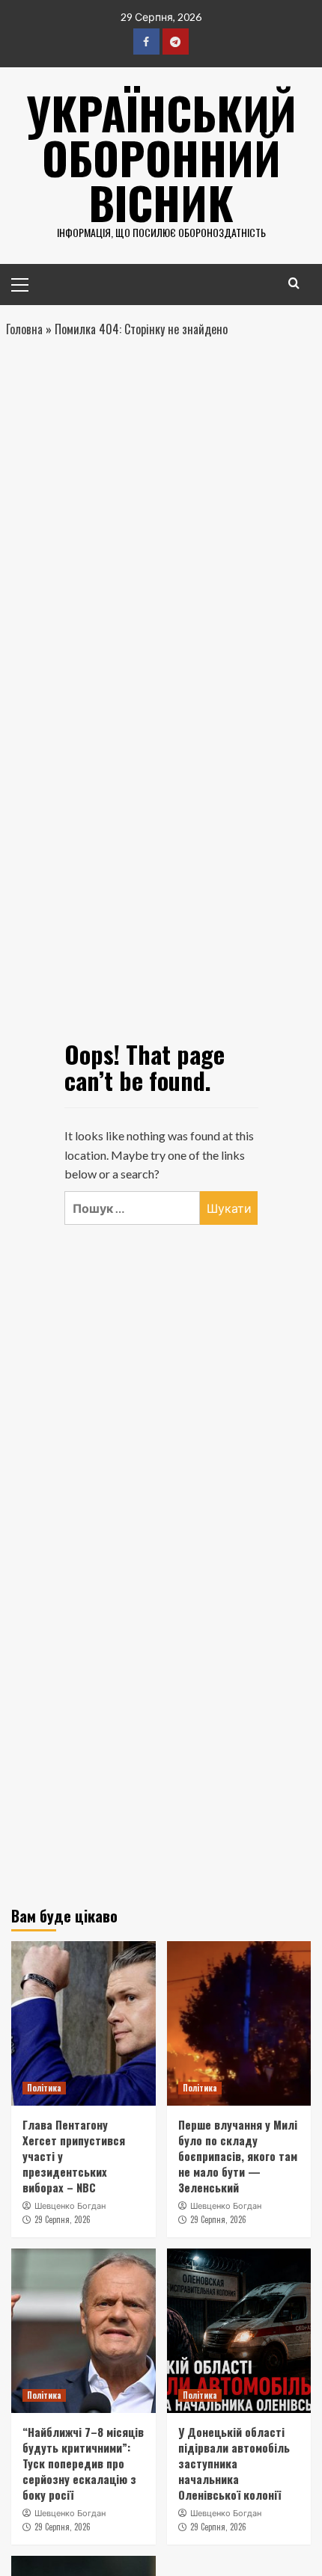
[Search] (294, 283)
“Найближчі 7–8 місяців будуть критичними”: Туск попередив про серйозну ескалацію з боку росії (83, 2463)
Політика (44, 2088)
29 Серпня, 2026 (63, 2219)
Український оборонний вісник (161, 157)
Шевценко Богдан (70, 2206)
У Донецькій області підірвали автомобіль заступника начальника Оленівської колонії (234, 2463)
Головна (24, 329)
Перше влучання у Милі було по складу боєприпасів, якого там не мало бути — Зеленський (238, 2156)
